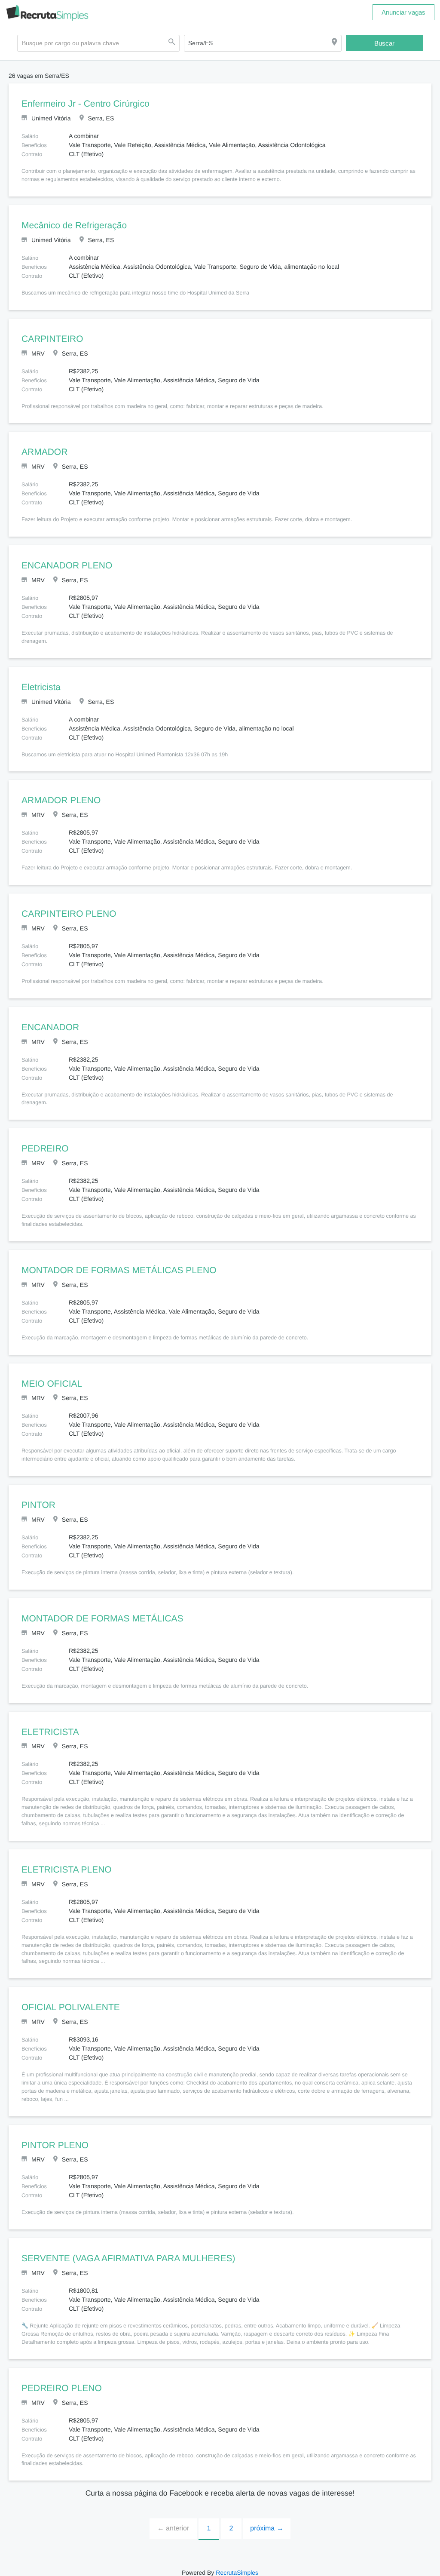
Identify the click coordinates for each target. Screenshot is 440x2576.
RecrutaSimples (236, 2556)
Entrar (281, 2571)
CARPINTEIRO (50, 339)
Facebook (106, 2571)
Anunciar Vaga (249, 2571)
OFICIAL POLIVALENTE (68, 1992)
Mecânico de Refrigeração (74, 226)
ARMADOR (43, 452)
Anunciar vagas (403, 12)
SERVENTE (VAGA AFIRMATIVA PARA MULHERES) (122, 2243)
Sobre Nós (307, 2571)
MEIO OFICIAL (50, 1368)
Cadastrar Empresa (200, 2571)
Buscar (385, 43)
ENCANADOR (48, 1019)
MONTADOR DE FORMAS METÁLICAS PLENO (112, 1254)
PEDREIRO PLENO (58, 2372)
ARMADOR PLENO (58, 793)
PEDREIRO (42, 1133)
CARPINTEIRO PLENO (65, 906)
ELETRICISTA (48, 1716)
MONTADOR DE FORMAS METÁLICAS (97, 1603)
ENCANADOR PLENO (63, 566)
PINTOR (37, 1489)
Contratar (136, 2571)
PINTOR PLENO (52, 2129)
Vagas (161, 2571)
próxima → (267, 2512)
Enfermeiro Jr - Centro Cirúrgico (85, 104)
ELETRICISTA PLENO (63, 1854)
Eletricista (41, 679)
